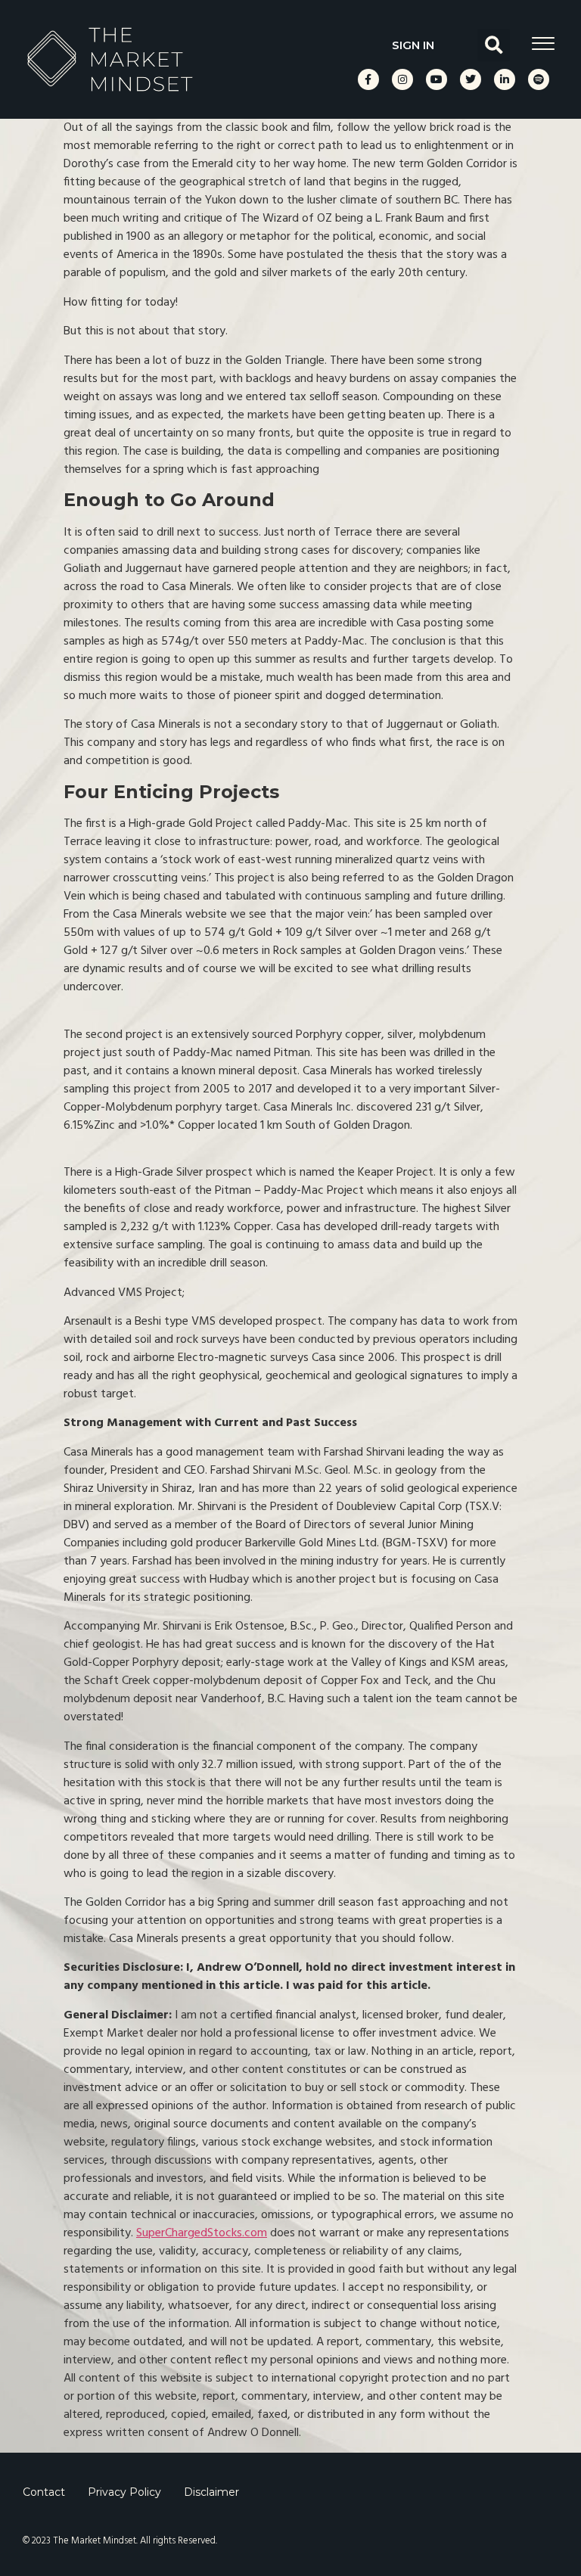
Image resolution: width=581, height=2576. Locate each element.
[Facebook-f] (368, 79)
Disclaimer (211, 2492)
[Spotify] (539, 79)
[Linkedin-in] (505, 79)
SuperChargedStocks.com (202, 2233)
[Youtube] (437, 79)
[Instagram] (402, 79)
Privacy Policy (124, 2492)
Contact (44, 2492)
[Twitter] (471, 79)
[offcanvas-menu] (543, 44)
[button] (494, 45)
